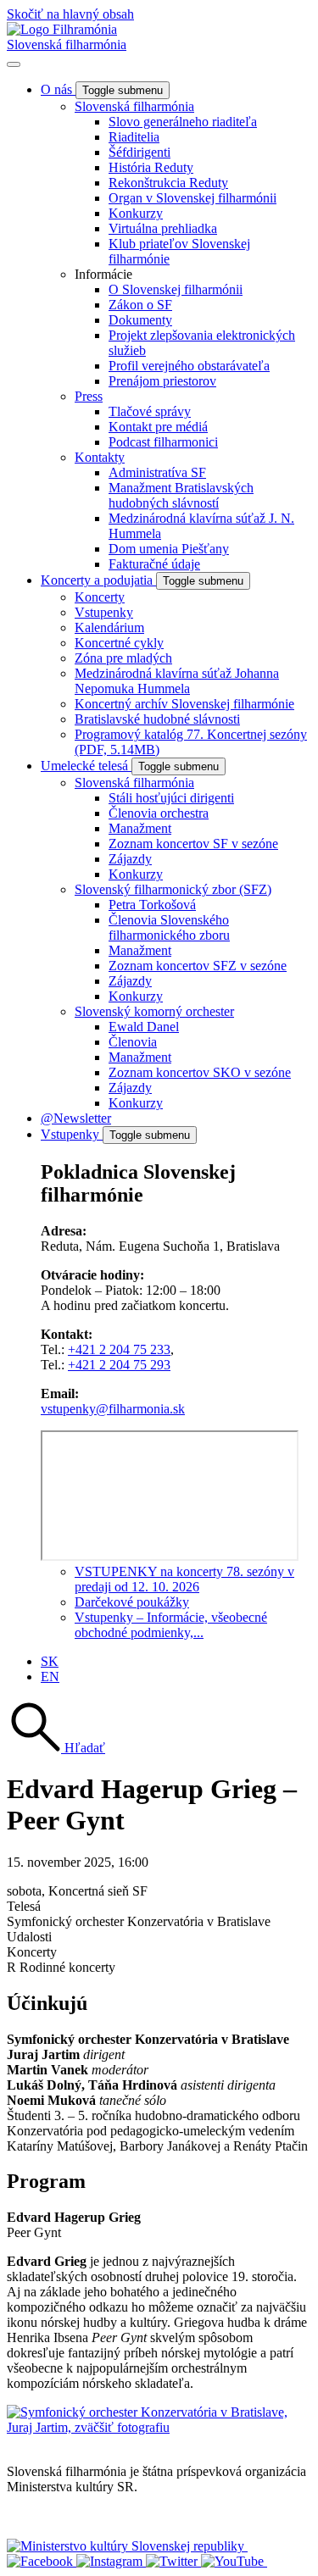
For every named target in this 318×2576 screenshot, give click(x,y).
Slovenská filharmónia (67, 44)
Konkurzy (136, 213)
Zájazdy (130, 859)
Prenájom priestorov (162, 381)
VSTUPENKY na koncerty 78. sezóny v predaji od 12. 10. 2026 (184, 1579)
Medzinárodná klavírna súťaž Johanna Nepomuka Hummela (177, 681)
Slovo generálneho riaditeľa (183, 122)
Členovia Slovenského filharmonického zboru (169, 927)
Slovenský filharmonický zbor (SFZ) (173, 889)
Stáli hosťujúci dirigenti (171, 798)
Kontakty (100, 457)
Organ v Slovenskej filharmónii (192, 198)
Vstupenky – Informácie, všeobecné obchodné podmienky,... (171, 1625)
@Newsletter (76, 1118)
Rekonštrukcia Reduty (168, 183)
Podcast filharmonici (163, 442)
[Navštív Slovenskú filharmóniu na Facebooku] (42, 2561)
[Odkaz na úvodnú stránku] (62, 29)
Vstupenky (104, 612)
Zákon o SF (140, 305)
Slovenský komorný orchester (154, 1011)
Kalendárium (109, 627)
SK (50, 1661)
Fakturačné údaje (154, 564)
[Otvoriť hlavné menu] (14, 64)
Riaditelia (134, 137)
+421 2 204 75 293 (119, 1365)
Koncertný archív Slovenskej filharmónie (184, 704)
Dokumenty (140, 320)
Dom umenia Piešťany (169, 549)
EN (50, 1677)
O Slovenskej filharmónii (176, 289)
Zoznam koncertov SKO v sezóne (200, 1072)
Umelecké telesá (86, 766)
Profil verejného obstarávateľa (189, 366)
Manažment (140, 828)
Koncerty (100, 597)
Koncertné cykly (119, 643)
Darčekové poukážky (132, 1602)
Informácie (103, 274)
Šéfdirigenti (139, 152)
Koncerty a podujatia (98, 580)
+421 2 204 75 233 (119, 1349)
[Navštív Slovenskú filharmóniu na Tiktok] (173, 2561)
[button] (56, 1748)
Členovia (133, 1042)
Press (89, 396)
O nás (58, 89)
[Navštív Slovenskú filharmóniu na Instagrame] (111, 2561)
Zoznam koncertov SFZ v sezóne (198, 966)
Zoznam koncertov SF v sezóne (193, 844)
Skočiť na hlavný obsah (70, 14)
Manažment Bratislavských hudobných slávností (181, 495)
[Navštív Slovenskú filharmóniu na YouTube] (234, 2561)
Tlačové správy (150, 411)
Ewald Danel (144, 1027)
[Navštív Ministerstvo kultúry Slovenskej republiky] (127, 2546)
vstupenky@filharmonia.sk (113, 1409)
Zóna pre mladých (123, 658)
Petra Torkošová (152, 905)
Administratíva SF (157, 472)
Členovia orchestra (159, 813)
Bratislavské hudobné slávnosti (157, 719)
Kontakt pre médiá (158, 427)
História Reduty (151, 167)
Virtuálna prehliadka (163, 228)
